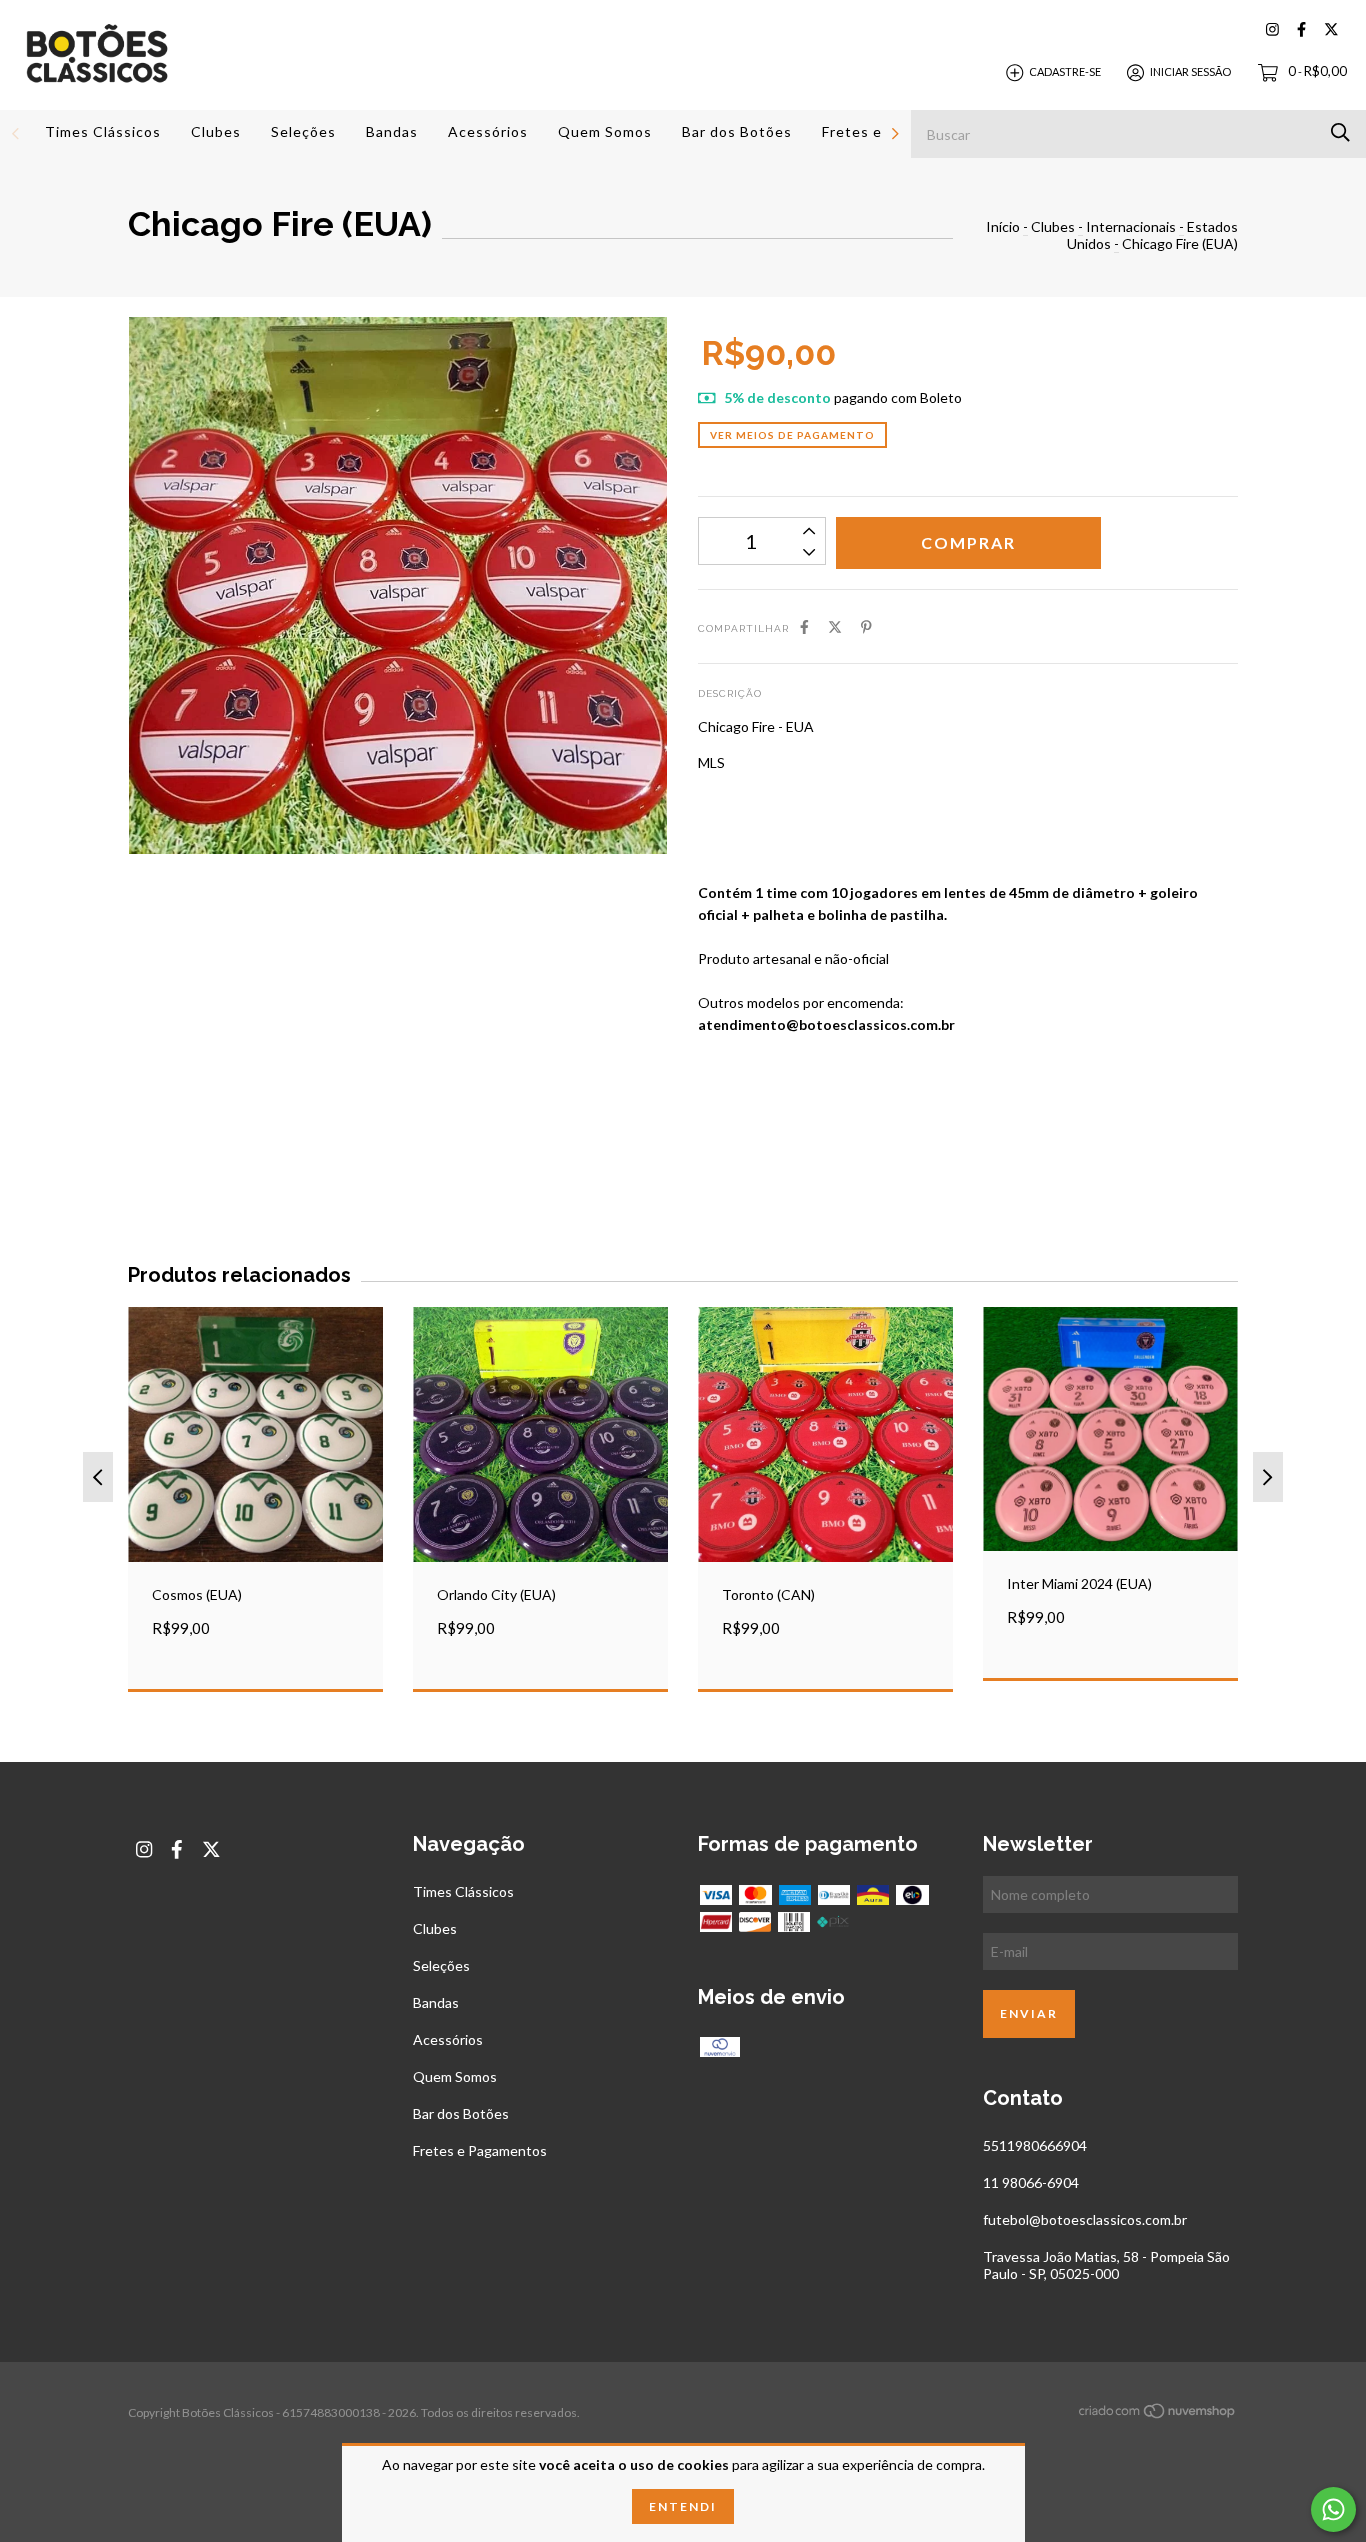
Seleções (303, 131)
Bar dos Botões (737, 131)
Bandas (392, 131)
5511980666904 (1035, 2145)
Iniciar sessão (1190, 71)
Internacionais (1131, 226)
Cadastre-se (1065, 71)
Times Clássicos (103, 131)
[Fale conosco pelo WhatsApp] (1333, 2509)
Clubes (216, 131)
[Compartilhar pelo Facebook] (804, 626)
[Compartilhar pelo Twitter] (835, 626)
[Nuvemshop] (1158, 2414)
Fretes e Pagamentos (480, 2150)
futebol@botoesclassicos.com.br (1085, 2219)
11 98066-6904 (1031, 2182)
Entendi (683, 2506)
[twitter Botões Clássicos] (1331, 29)
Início (1003, 226)
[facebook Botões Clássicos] (1301, 29)
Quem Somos (605, 131)
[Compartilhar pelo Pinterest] (866, 626)
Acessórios (488, 131)
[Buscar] (1340, 132)
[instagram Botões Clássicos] (1272, 29)
